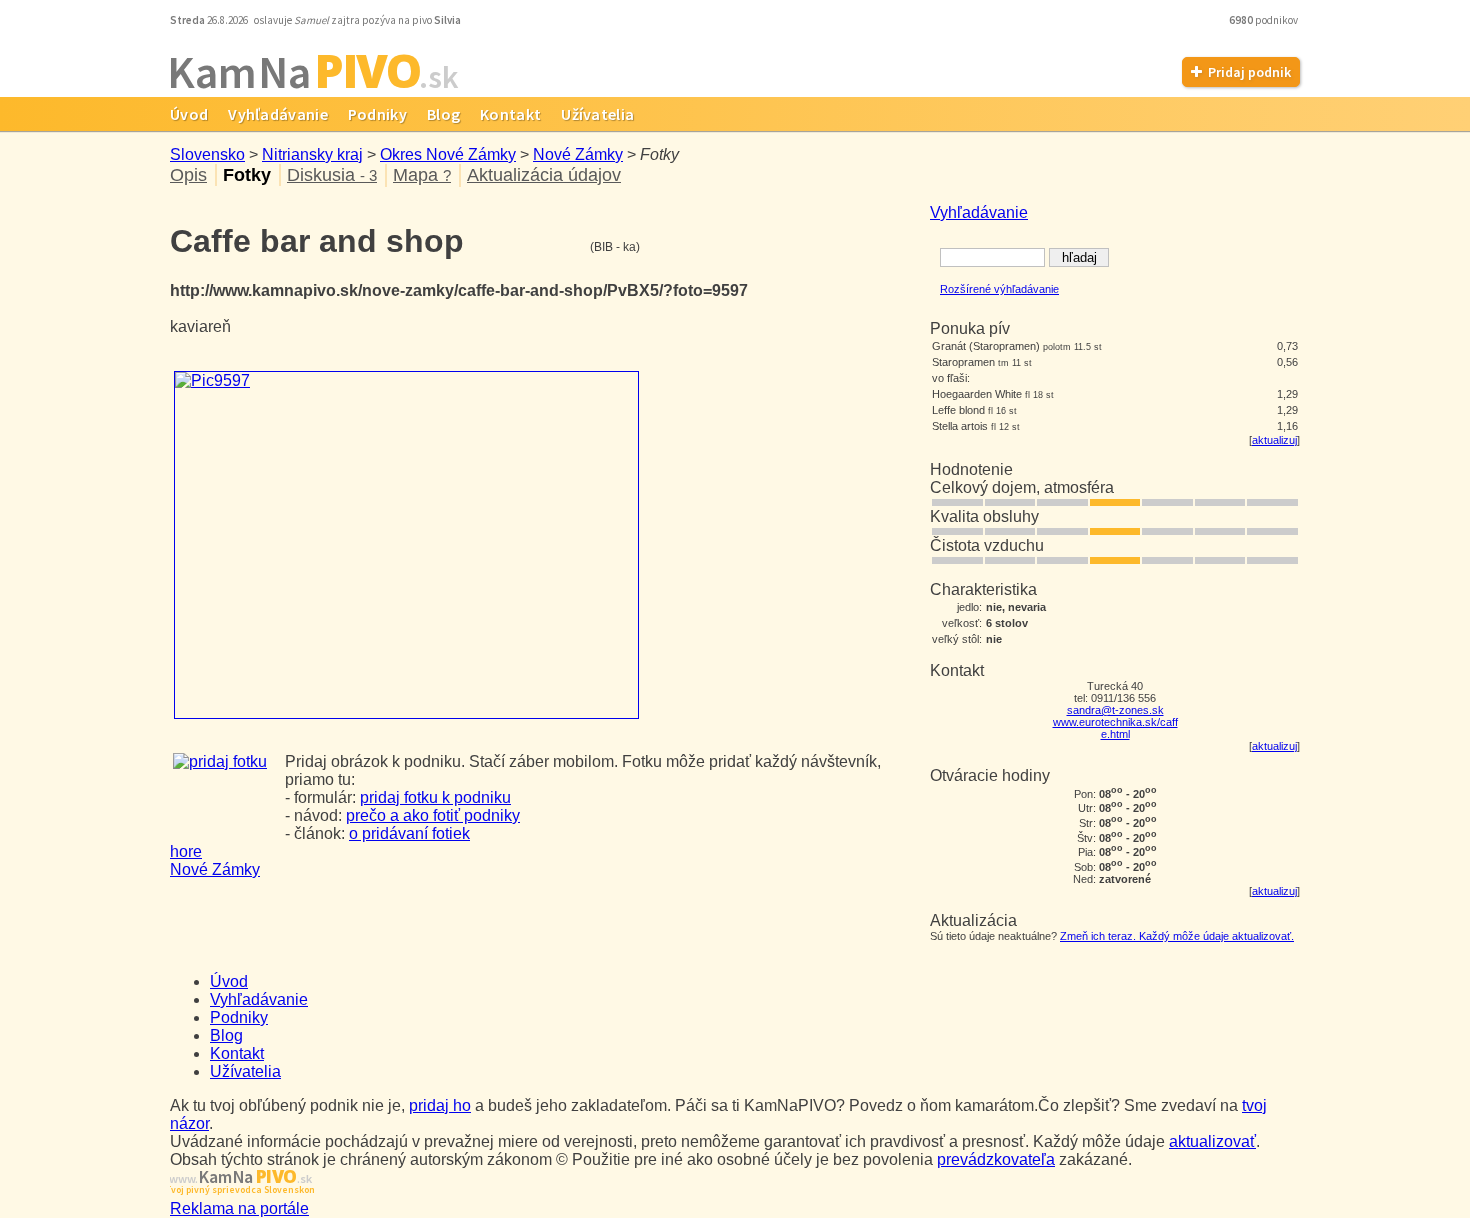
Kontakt (510, 114)
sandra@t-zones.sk (1115, 710)
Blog (443, 114)
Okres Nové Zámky (448, 154)
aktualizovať (1212, 1141)
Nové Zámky (578, 154)
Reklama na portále (239, 1208)
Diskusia (332, 175)
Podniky (377, 114)
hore (186, 851)
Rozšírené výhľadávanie (999, 289)
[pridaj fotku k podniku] (220, 761)
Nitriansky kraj (312, 154)
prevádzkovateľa (996, 1159)
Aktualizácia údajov (544, 175)
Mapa (422, 175)
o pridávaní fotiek (409, 833)
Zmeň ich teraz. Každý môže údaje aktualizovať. (1177, 936)
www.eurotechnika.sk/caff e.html (1115, 728)
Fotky (247, 175)
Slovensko (207, 154)
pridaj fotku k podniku (435, 797)
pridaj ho (440, 1105)
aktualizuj (1274, 440)
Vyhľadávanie (278, 114)
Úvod (189, 114)
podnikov (1264, 20)
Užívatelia (597, 114)
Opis (188, 175)
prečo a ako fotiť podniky (433, 815)
